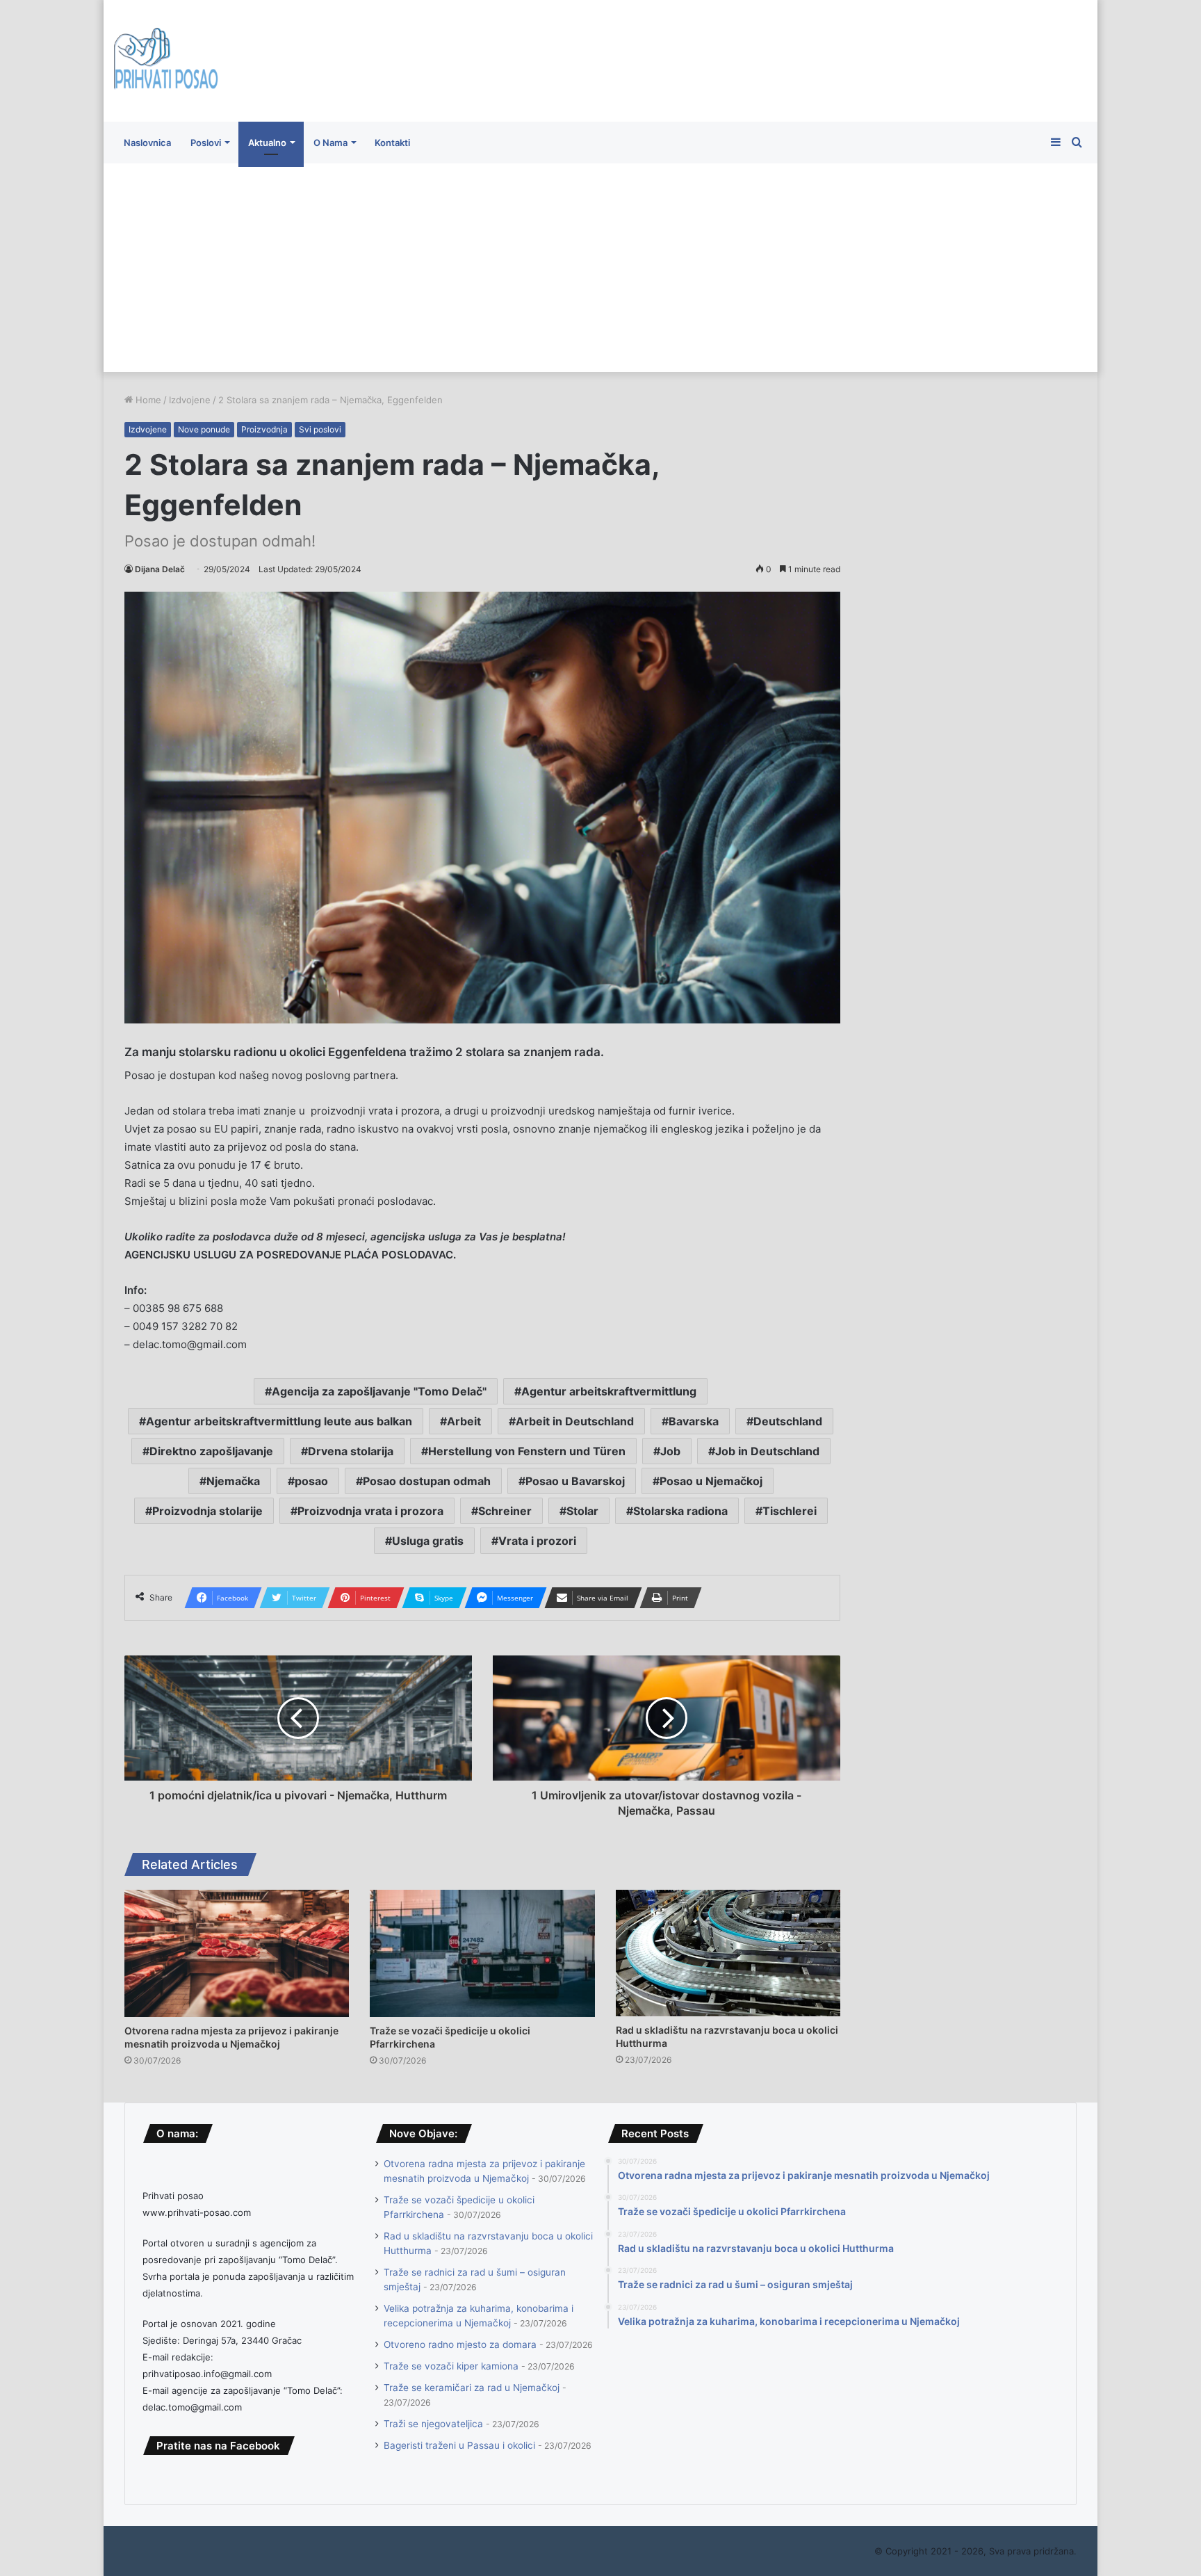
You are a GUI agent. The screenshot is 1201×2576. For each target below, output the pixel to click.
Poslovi (206, 143)
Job (670, 1451)
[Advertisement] (600, 268)
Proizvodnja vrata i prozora (370, 1511)
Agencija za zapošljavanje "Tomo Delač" (379, 1391)
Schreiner (505, 1511)
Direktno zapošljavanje (211, 1451)
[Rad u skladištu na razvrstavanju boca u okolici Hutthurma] (728, 1953)
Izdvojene (190, 400)
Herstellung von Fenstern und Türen (527, 1451)
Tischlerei (790, 1511)
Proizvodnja (264, 429)
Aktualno (267, 143)
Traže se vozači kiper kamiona (451, 2366)
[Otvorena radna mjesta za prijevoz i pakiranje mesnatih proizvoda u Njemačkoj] (237, 1953)
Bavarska (694, 1421)
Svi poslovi (320, 429)
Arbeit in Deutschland (575, 1421)
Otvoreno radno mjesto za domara (460, 2344)
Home (147, 400)
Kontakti (392, 143)
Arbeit (464, 1421)
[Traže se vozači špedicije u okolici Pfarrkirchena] (482, 1953)
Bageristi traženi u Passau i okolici (459, 2445)
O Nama (330, 143)
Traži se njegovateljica (433, 2424)
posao (311, 1481)
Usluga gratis (428, 1541)
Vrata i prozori (537, 1541)
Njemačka (233, 1481)
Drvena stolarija (351, 1451)
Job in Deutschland (767, 1451)
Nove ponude (204, 429)
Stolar (582, 1511)
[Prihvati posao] (166, 61)
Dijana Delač (160, 569)
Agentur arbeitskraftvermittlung (609, 1391)
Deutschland (788, 1421)
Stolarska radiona (680, 1511)
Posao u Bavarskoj (575, 1481)
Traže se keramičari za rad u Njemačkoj (472, 2388)
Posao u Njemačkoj (711, 1481)
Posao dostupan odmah (427, 1481)
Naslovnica (147, 143)
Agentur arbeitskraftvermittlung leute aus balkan (279, 1421)
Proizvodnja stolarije (207, 1511)
